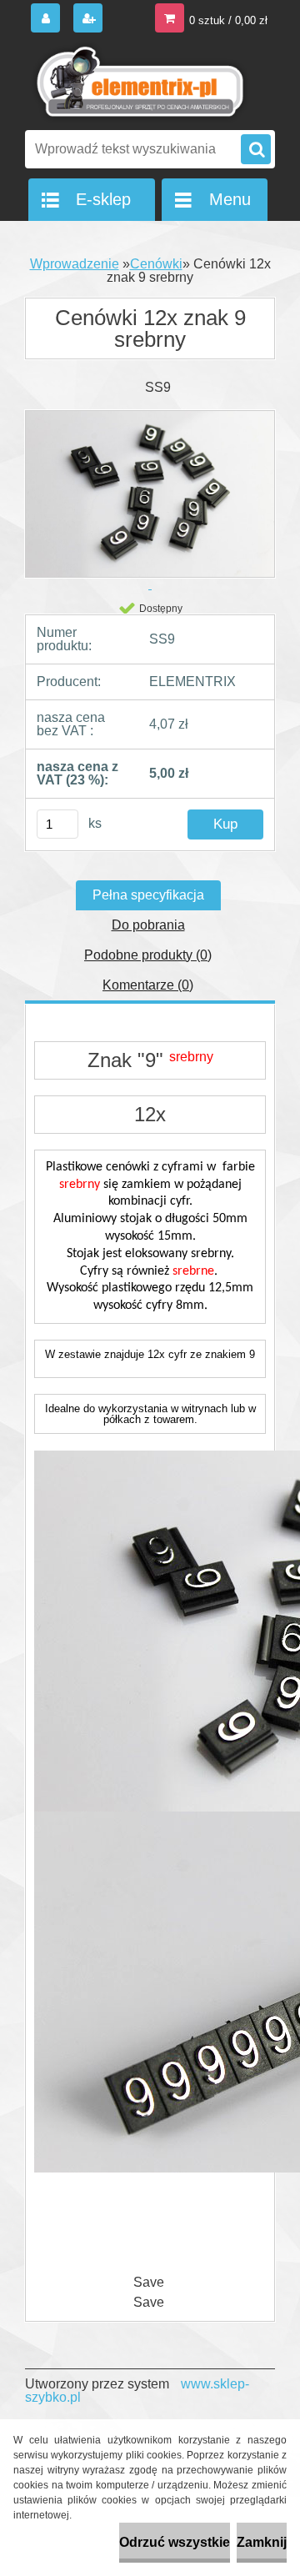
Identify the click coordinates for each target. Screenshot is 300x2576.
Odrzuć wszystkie (175, 2542)
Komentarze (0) (148, 985)
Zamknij (262, 2542)
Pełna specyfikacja (148, 895)
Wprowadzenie (75, 264)
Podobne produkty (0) (148, 955)
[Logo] (140, 82)
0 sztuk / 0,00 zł (228, 20)
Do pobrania (148, 925)
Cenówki (156, 264)
